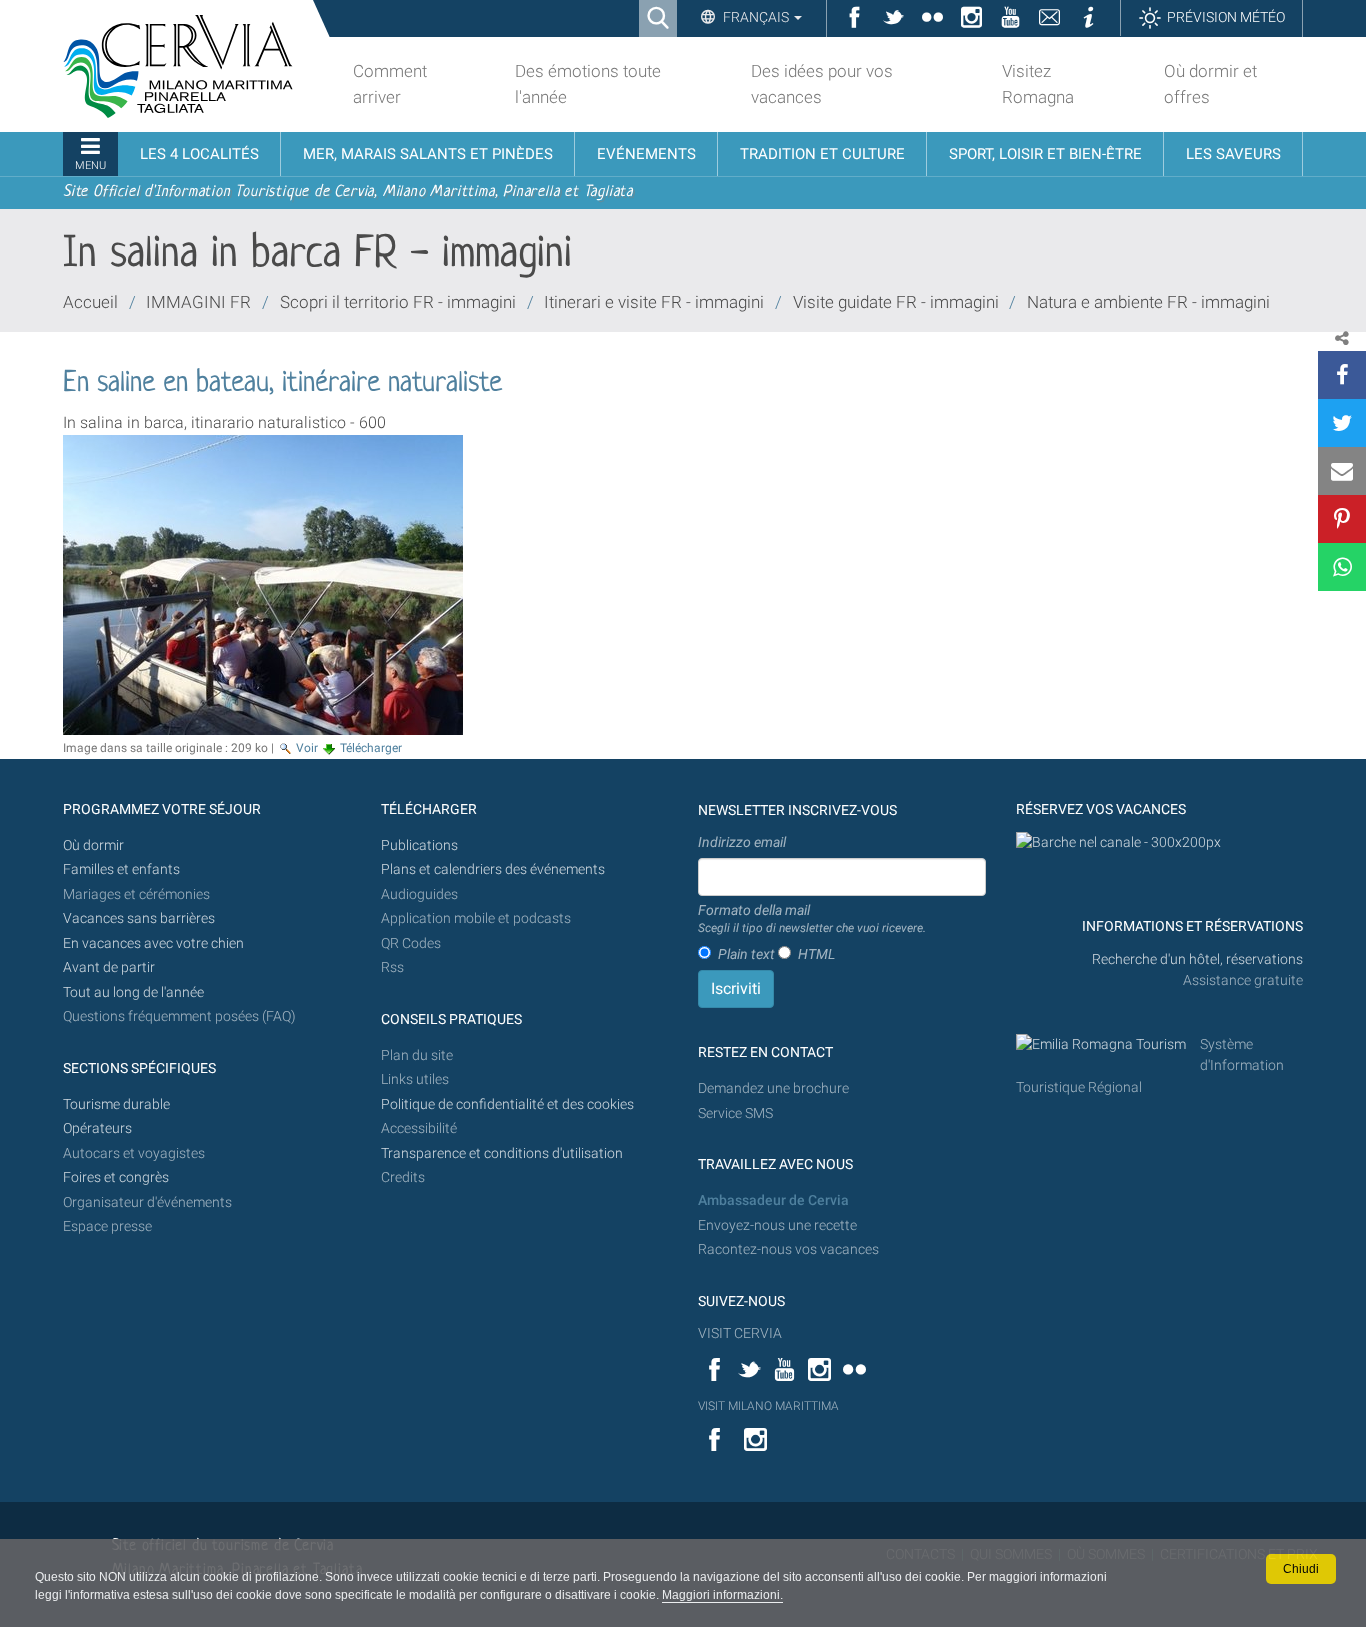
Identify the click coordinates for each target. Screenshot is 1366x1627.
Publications (419, 845)
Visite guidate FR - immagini (896, 302)
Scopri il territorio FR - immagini (398, 302)
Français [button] (756, 17)
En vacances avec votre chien (155, 943)
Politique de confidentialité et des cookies (507, 1104)
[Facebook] (1342, 375)
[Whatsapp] (1342, 567)
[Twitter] (1342, 423)
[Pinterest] (1342, 519)
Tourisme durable (116, 1104)
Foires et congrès (116, 1177)
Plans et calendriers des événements (493, 869)
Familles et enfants (121, 869)
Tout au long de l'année (133, 992)
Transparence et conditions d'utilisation (502, 1153)
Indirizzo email (742, 842)
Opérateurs (97, 1128)
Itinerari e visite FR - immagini (654, 302)
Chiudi (1301, 1569)
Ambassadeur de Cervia (773, 1200)
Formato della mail (812, 919)
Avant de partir (109, 967)
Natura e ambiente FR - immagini (1148, 302)
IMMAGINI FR (198, 302)
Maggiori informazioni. (722, 1595)
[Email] (1342, 471)
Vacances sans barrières (139, 918)
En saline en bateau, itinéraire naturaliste (282, 384)
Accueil (90, 302)
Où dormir (93, 845)
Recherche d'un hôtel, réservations (1197, 959)
